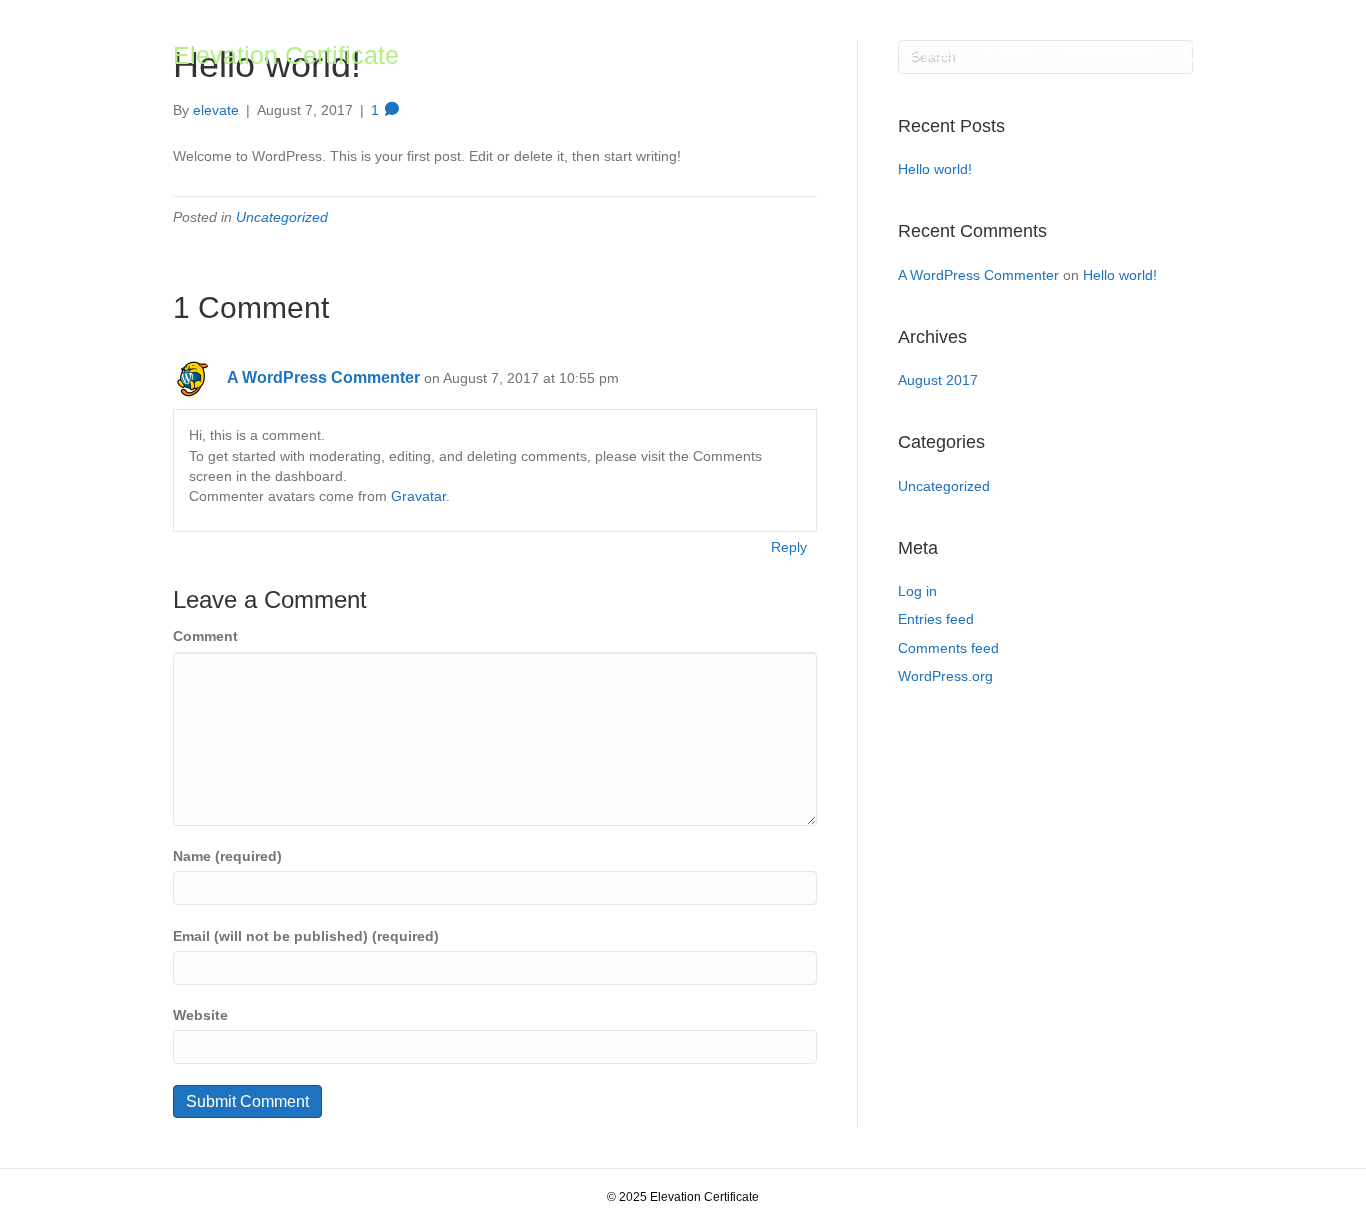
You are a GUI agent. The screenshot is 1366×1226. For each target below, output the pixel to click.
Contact (1008, 54)
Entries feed (936, 619)
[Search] (1180, 55)
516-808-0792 (1108, 54)
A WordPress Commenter (323, 377)
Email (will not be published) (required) (306, 936)
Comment (205, 636)
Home (756, 54)
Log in (917, 591)
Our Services (913, 54)
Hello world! (935, 169)
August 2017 (938, 380)
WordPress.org (945, 676)
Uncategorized (282, 217)
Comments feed (948, 648)
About (823, 54)
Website (200, 1015)
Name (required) (227, 856)
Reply (789, 547)
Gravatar (418, 496)
